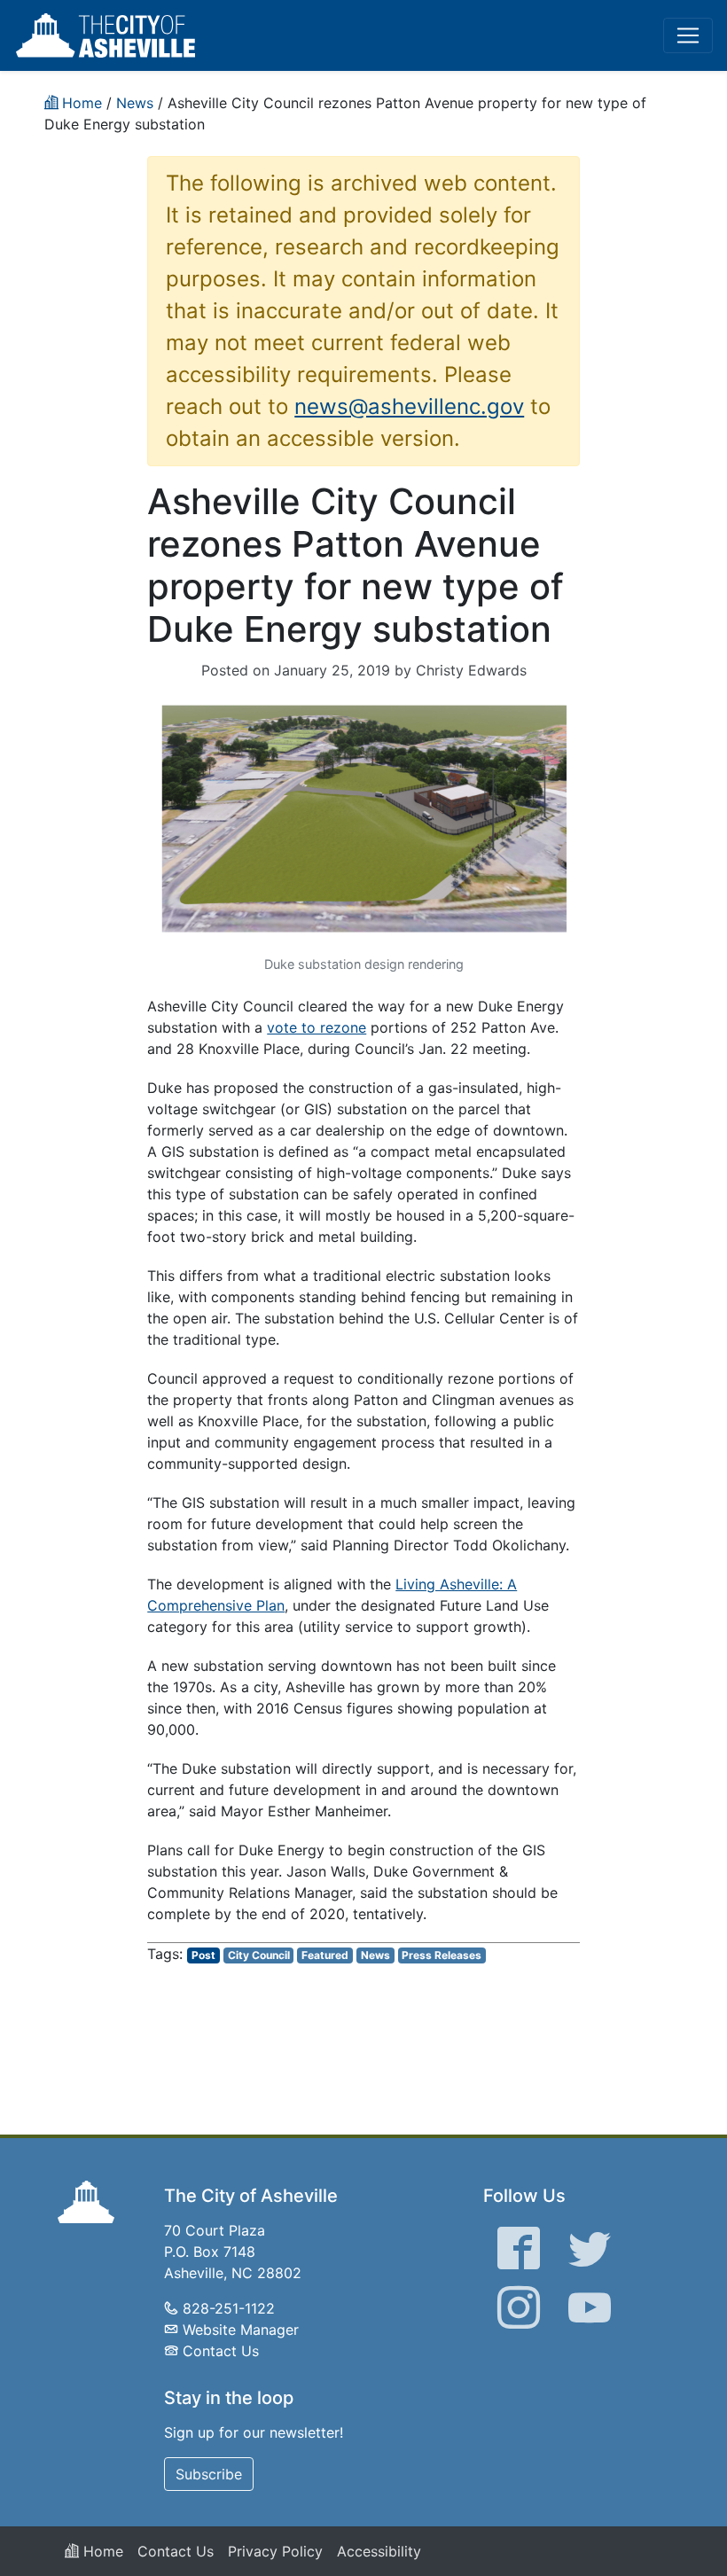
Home (101, 2551)
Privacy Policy (275, 2551)
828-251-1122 (229, 2308)
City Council (259, 1955)
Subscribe (209, 2474)
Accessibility (379, 2551)
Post (203, 1955)
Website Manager (241, 2330)
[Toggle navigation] (688, 35)
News (375, 1955)
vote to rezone (317, 1027)
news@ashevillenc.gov (409, 406)
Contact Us (221, 2351)
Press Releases (442, 1955)
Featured (325, 1955)
